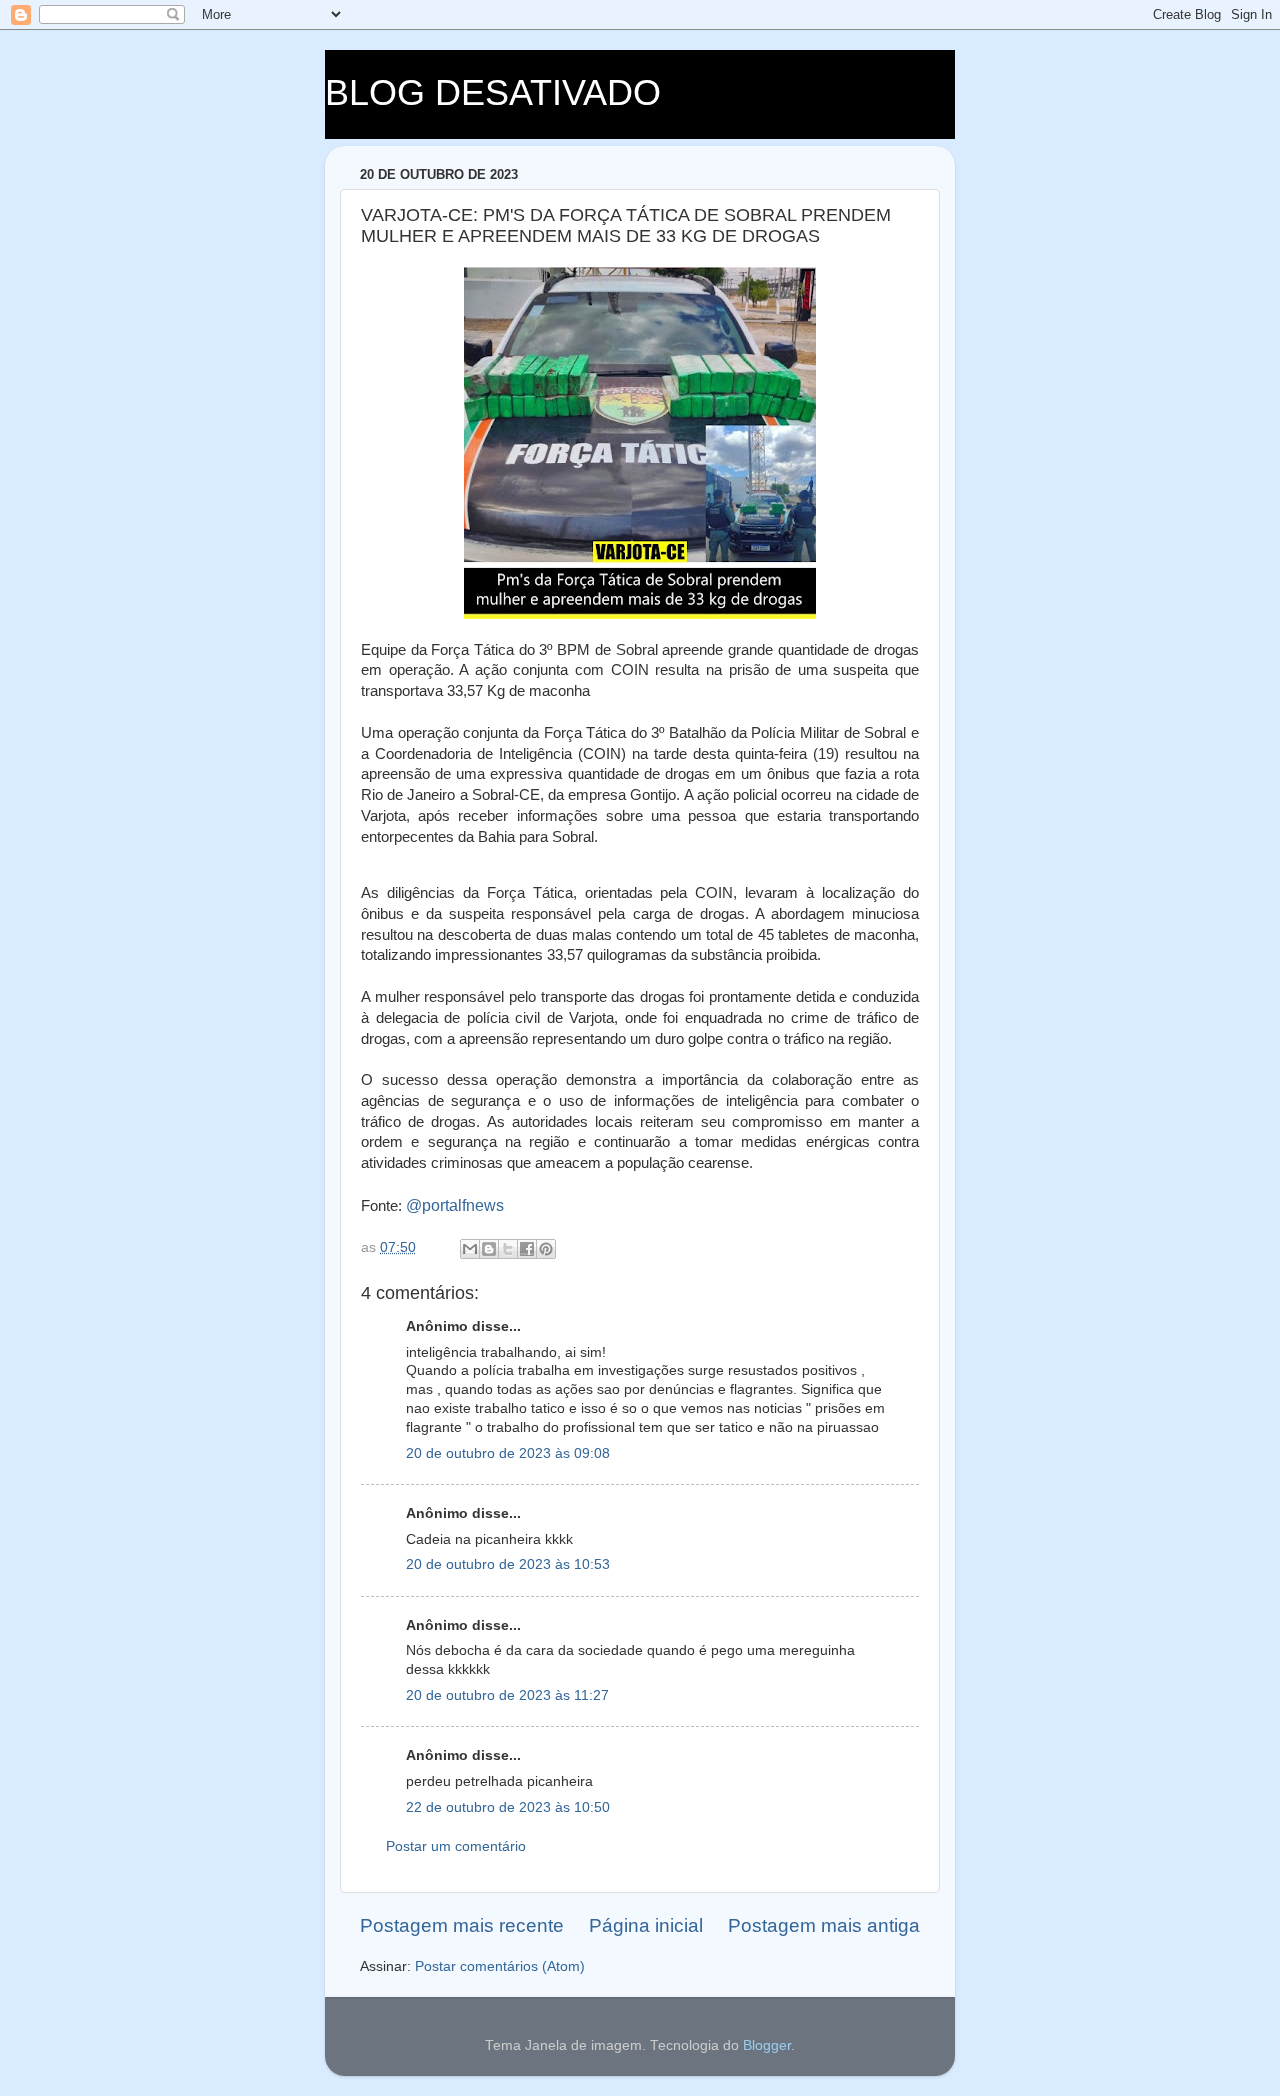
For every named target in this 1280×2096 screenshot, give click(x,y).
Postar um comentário (456, 1846)
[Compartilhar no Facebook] (527, 1249)
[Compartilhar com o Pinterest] (546, 1249)
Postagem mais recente (462, 1925)
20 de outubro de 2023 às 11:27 (507, 1695)
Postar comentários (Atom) (500, 1966)
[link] (455, 1205)
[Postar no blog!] (489, 1249)
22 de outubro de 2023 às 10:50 (508, 1807)
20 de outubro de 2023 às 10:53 (508, 1564)
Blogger (767, 2045)
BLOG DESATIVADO (493, 92)
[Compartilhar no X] (508, 1249)
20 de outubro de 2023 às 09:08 (508, 1453)
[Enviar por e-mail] (470, 1249)
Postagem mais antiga (824, 1925)
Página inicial (646, 1925)
